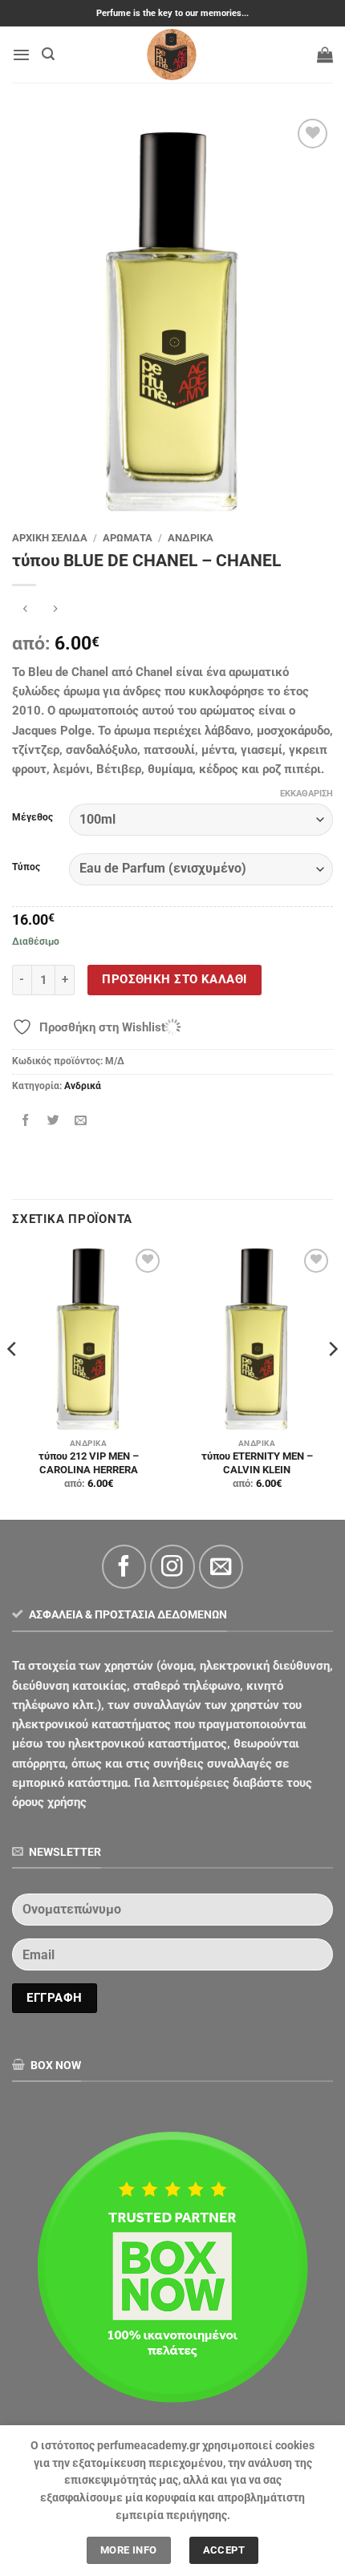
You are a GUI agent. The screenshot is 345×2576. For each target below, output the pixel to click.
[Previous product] (56, 610)
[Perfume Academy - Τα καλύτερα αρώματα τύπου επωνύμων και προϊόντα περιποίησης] (172, 55)
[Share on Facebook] (26, 1120)
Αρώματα (128, 538)
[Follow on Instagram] (172, 1567)
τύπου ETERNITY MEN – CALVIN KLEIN (257, 1463)
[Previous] (13, 1381)
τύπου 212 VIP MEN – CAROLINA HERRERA (89, 1463)
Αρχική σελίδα (50, 538)
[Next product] (25, 610)
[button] (21, 55)
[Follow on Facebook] (124, 1567)
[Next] (332, 1381)
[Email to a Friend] (81, 1120)
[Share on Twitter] (53, 1120)
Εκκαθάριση (306, 794)
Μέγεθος (32, 818)
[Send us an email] (221, 1567)
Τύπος (26, 867)
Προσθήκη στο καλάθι (174, 979)
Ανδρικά (191, 538)
